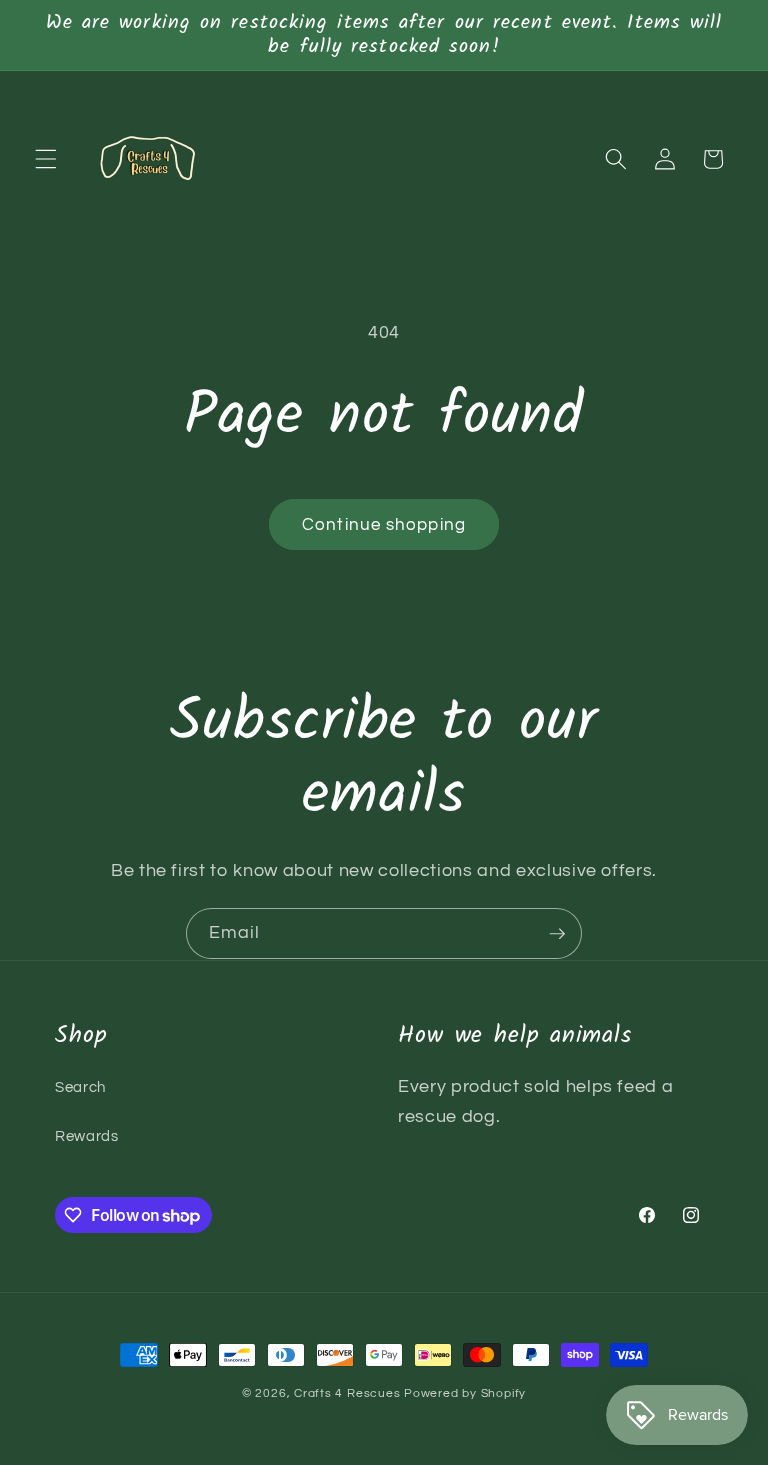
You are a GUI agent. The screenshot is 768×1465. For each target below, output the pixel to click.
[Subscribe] (557, 934)
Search (80, 1087)
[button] (46, 159)
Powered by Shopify (465, 1393)
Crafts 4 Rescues (349, 1393)
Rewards (87, 1136)
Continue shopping (384, 524)
